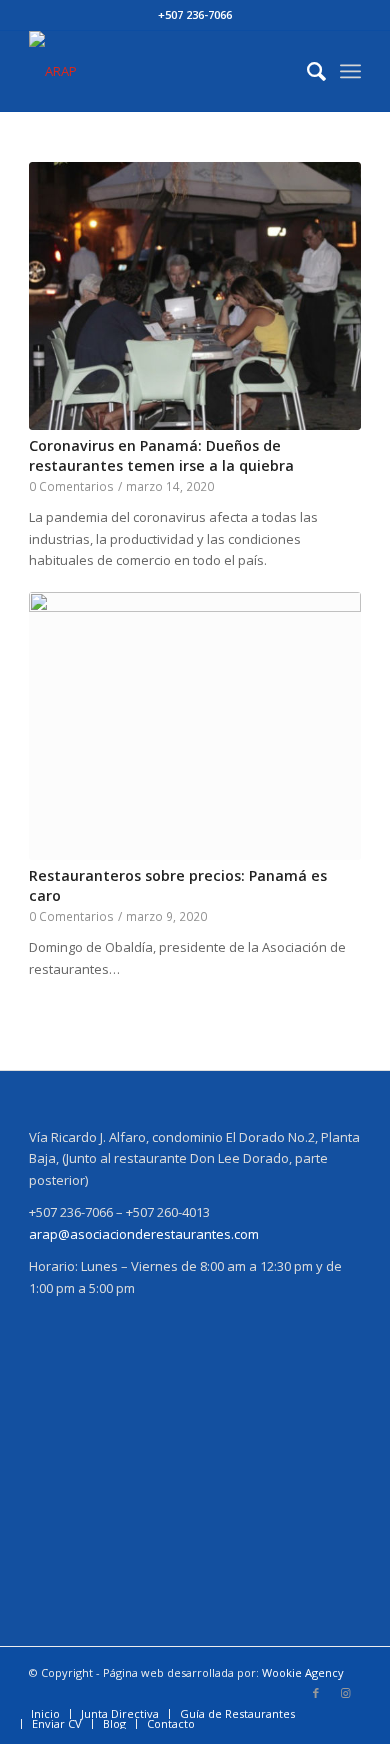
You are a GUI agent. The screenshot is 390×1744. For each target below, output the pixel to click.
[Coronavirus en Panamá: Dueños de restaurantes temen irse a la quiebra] (195, 296)
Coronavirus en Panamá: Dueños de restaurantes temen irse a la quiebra (161, 455)
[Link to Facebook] (316, 1693)
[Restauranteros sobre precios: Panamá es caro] (195, 726)
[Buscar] (306, 71)
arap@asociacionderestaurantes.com (144, 1234)
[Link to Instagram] (346, 1693)
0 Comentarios (71, 486)
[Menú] (350, 71)
